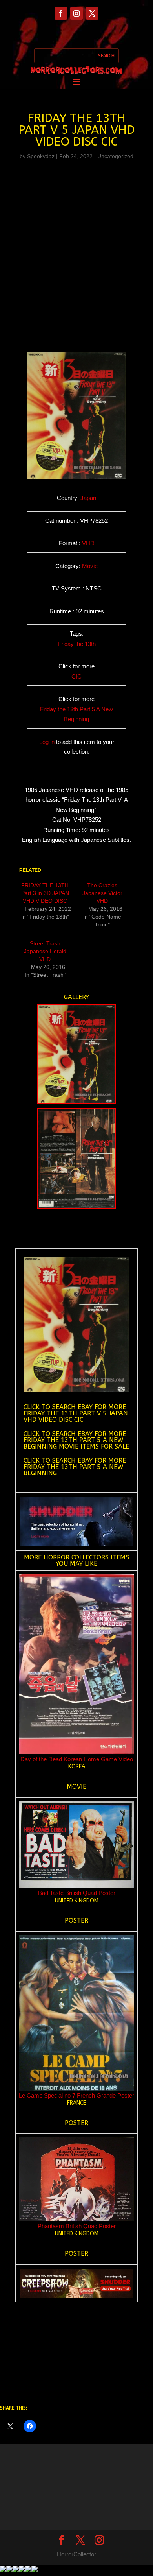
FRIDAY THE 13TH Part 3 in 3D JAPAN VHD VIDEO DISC (45, 893)
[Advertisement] (76, 248)
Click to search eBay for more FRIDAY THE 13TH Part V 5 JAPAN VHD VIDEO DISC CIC (76, 1413)
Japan (88, 498)
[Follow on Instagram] (76, 13)
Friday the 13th (77, 644)
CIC (76, 676)
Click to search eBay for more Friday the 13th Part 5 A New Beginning (75, 1467)
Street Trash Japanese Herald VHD (45, 951)
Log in (47, 742)
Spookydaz (41, 156)
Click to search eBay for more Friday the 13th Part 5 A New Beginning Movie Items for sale (76, 1440)
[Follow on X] (92, 13)
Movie (90, 566)
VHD (88, 543)
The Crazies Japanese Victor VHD (102, 893)
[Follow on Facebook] (61, 13)
